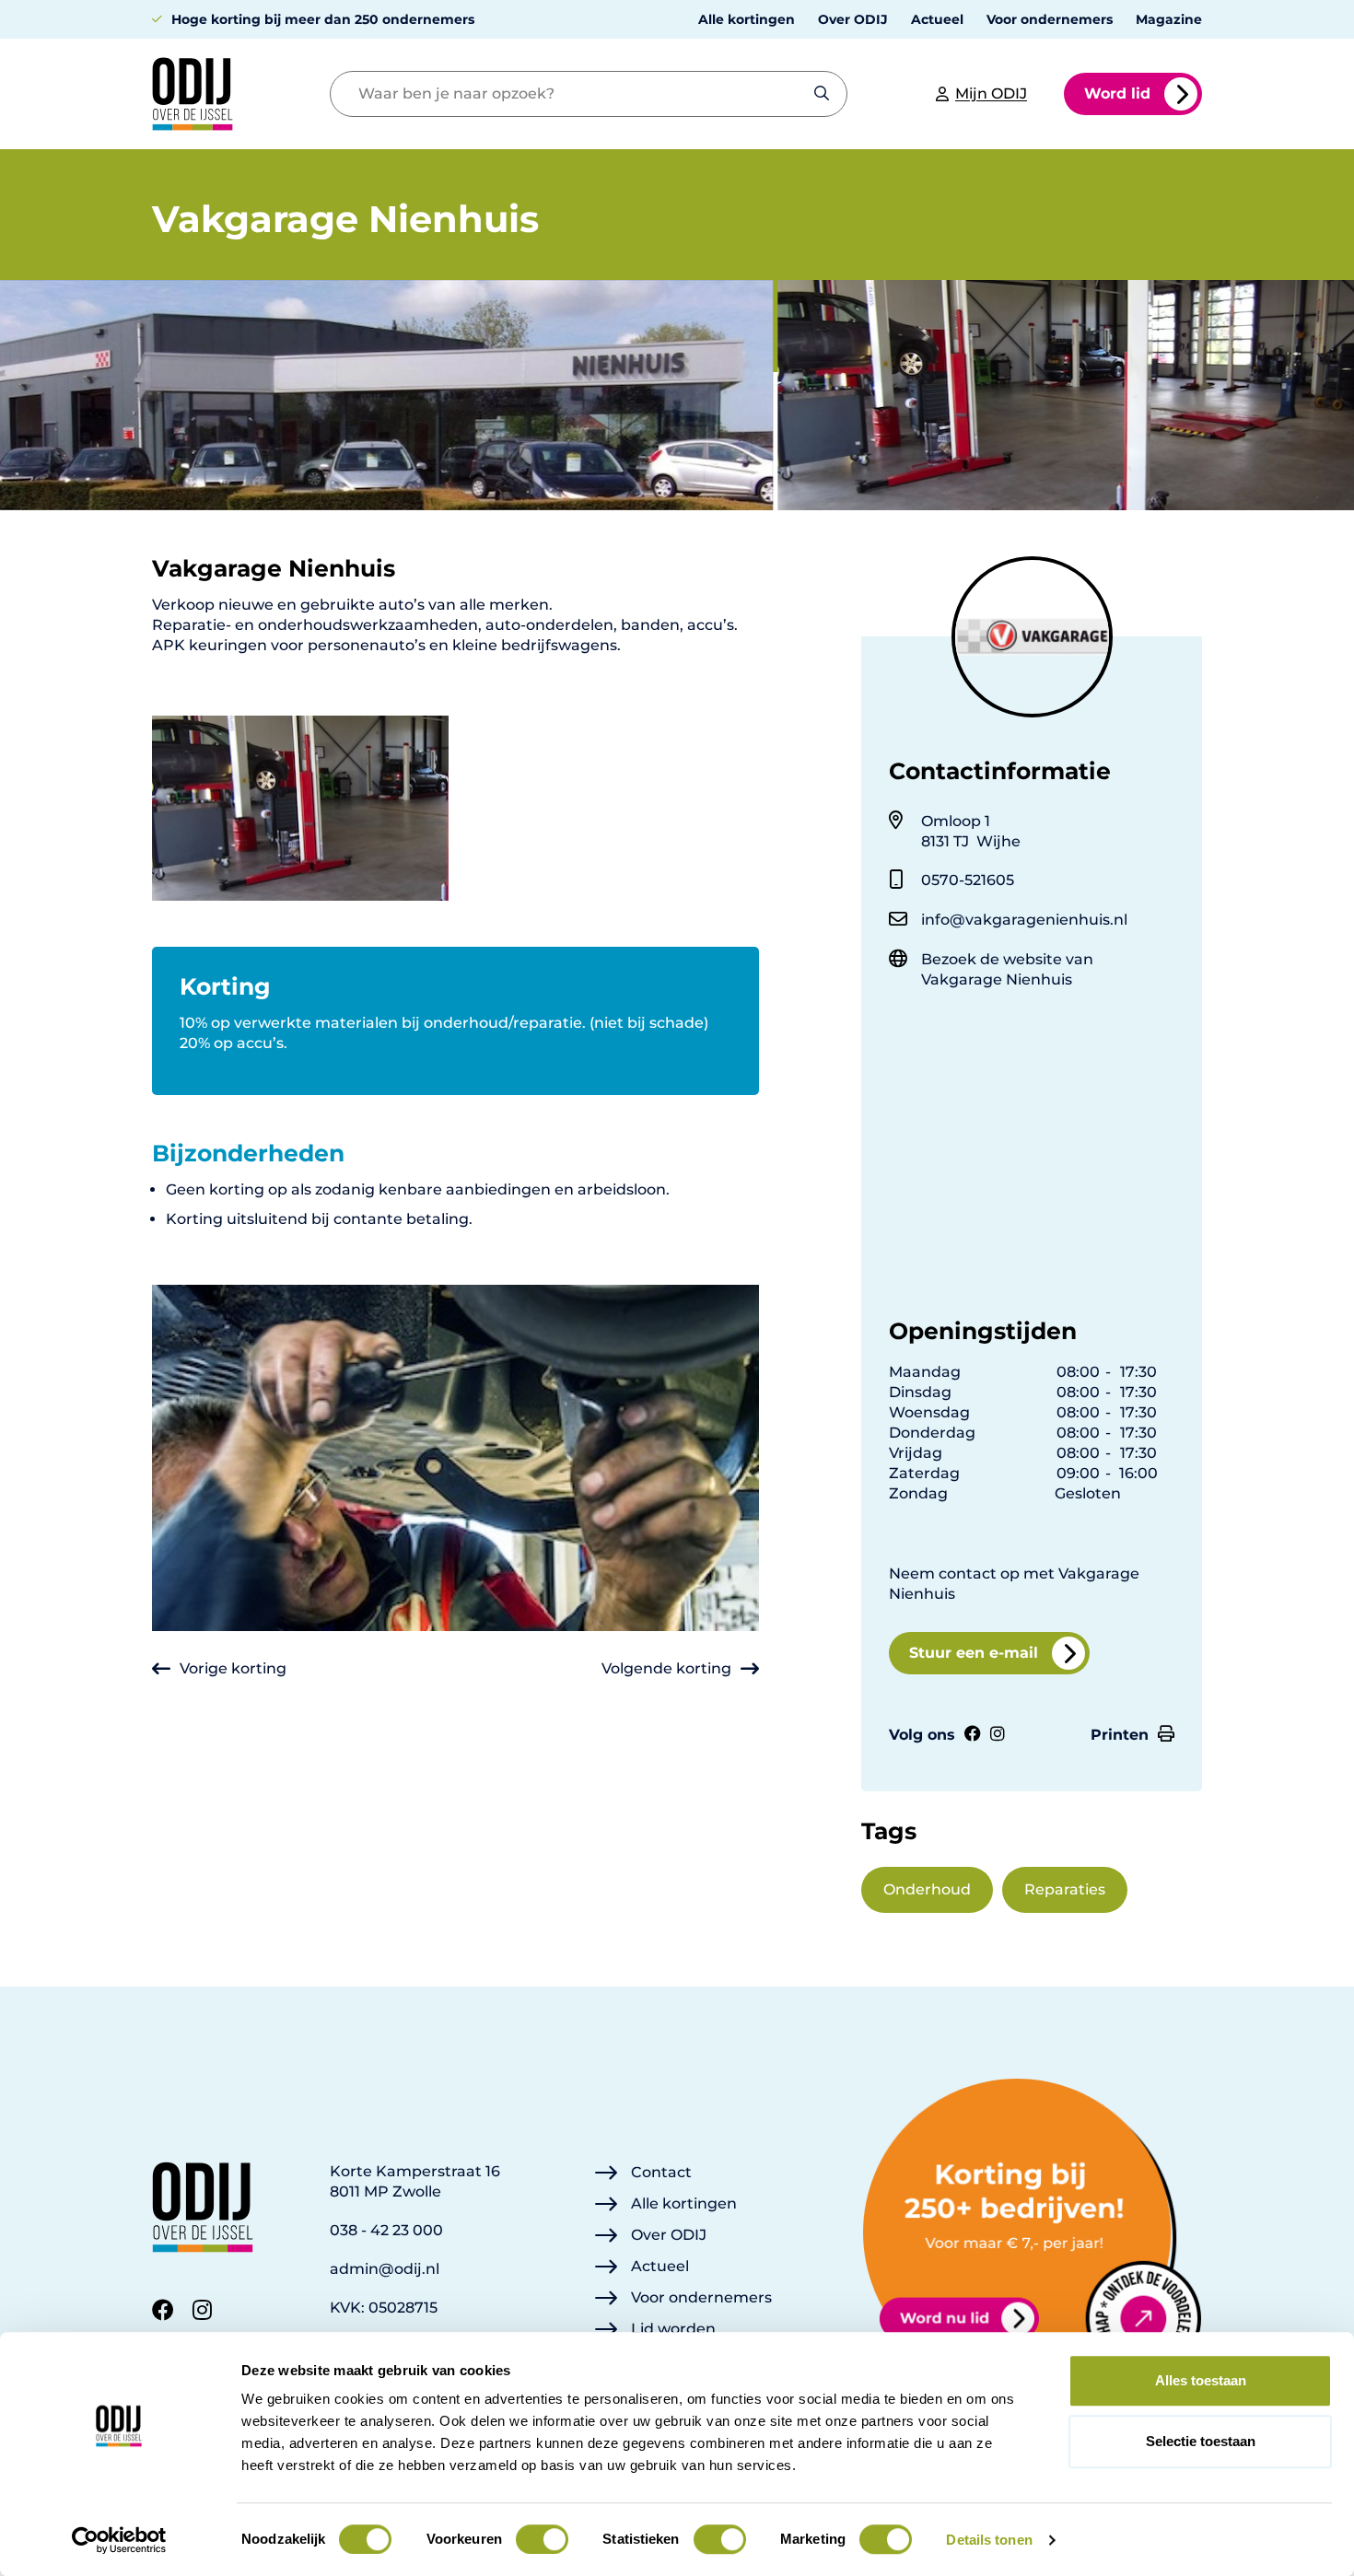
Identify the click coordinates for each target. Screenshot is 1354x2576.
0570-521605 (968, 880)
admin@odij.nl (385, 2269)
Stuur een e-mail (974, 1653)
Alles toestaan (1201, 2380)
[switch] (542, 2539)
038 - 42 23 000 (386, 2230)
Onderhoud (927, 1889)
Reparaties (1065, 1889)
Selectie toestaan (1201, 2441)
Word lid (1117, 93)
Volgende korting (666, 1668)
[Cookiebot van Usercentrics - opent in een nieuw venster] (119, 2540)
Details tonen (989, 2540)
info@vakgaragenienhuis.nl (1024, 920)
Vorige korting (233, 1668)
